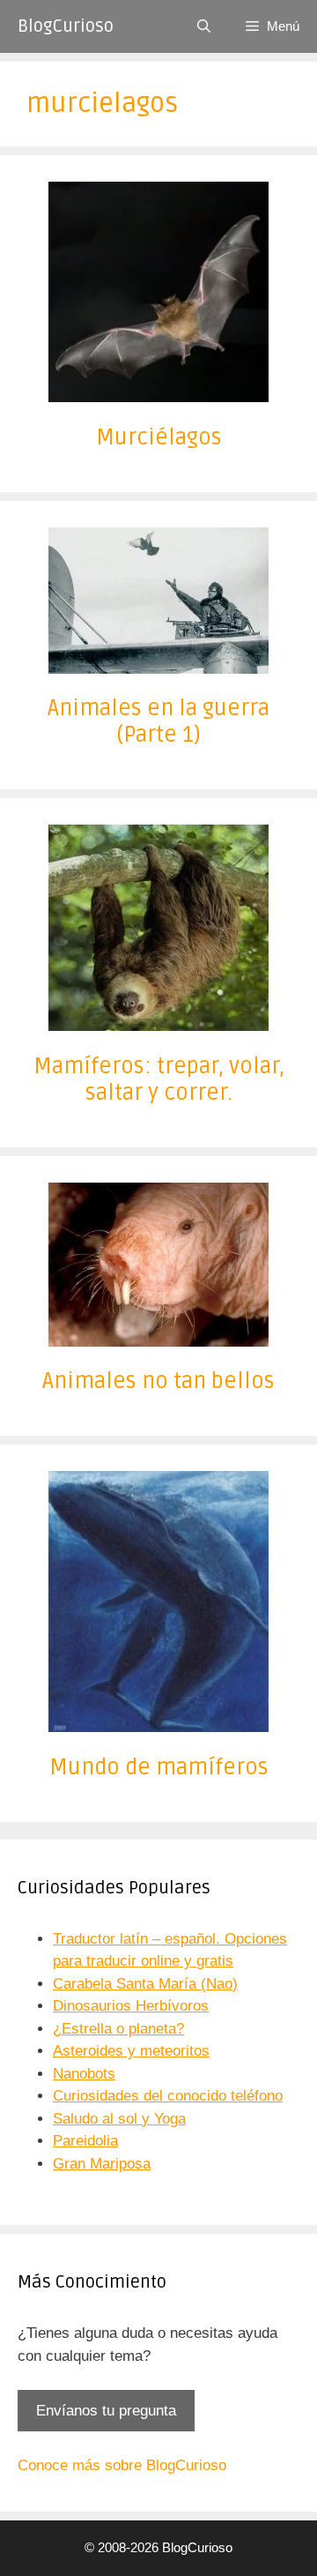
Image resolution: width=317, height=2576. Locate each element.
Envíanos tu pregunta (106, 2411)
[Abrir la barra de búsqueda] (204, 26)
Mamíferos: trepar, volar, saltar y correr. (159, 1079)
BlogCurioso (66, 26)
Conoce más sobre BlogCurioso (122, 2465)
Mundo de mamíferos (159, 1767)
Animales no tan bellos (158, 1381)
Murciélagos (159, 437)
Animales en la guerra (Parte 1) (158, 721)
